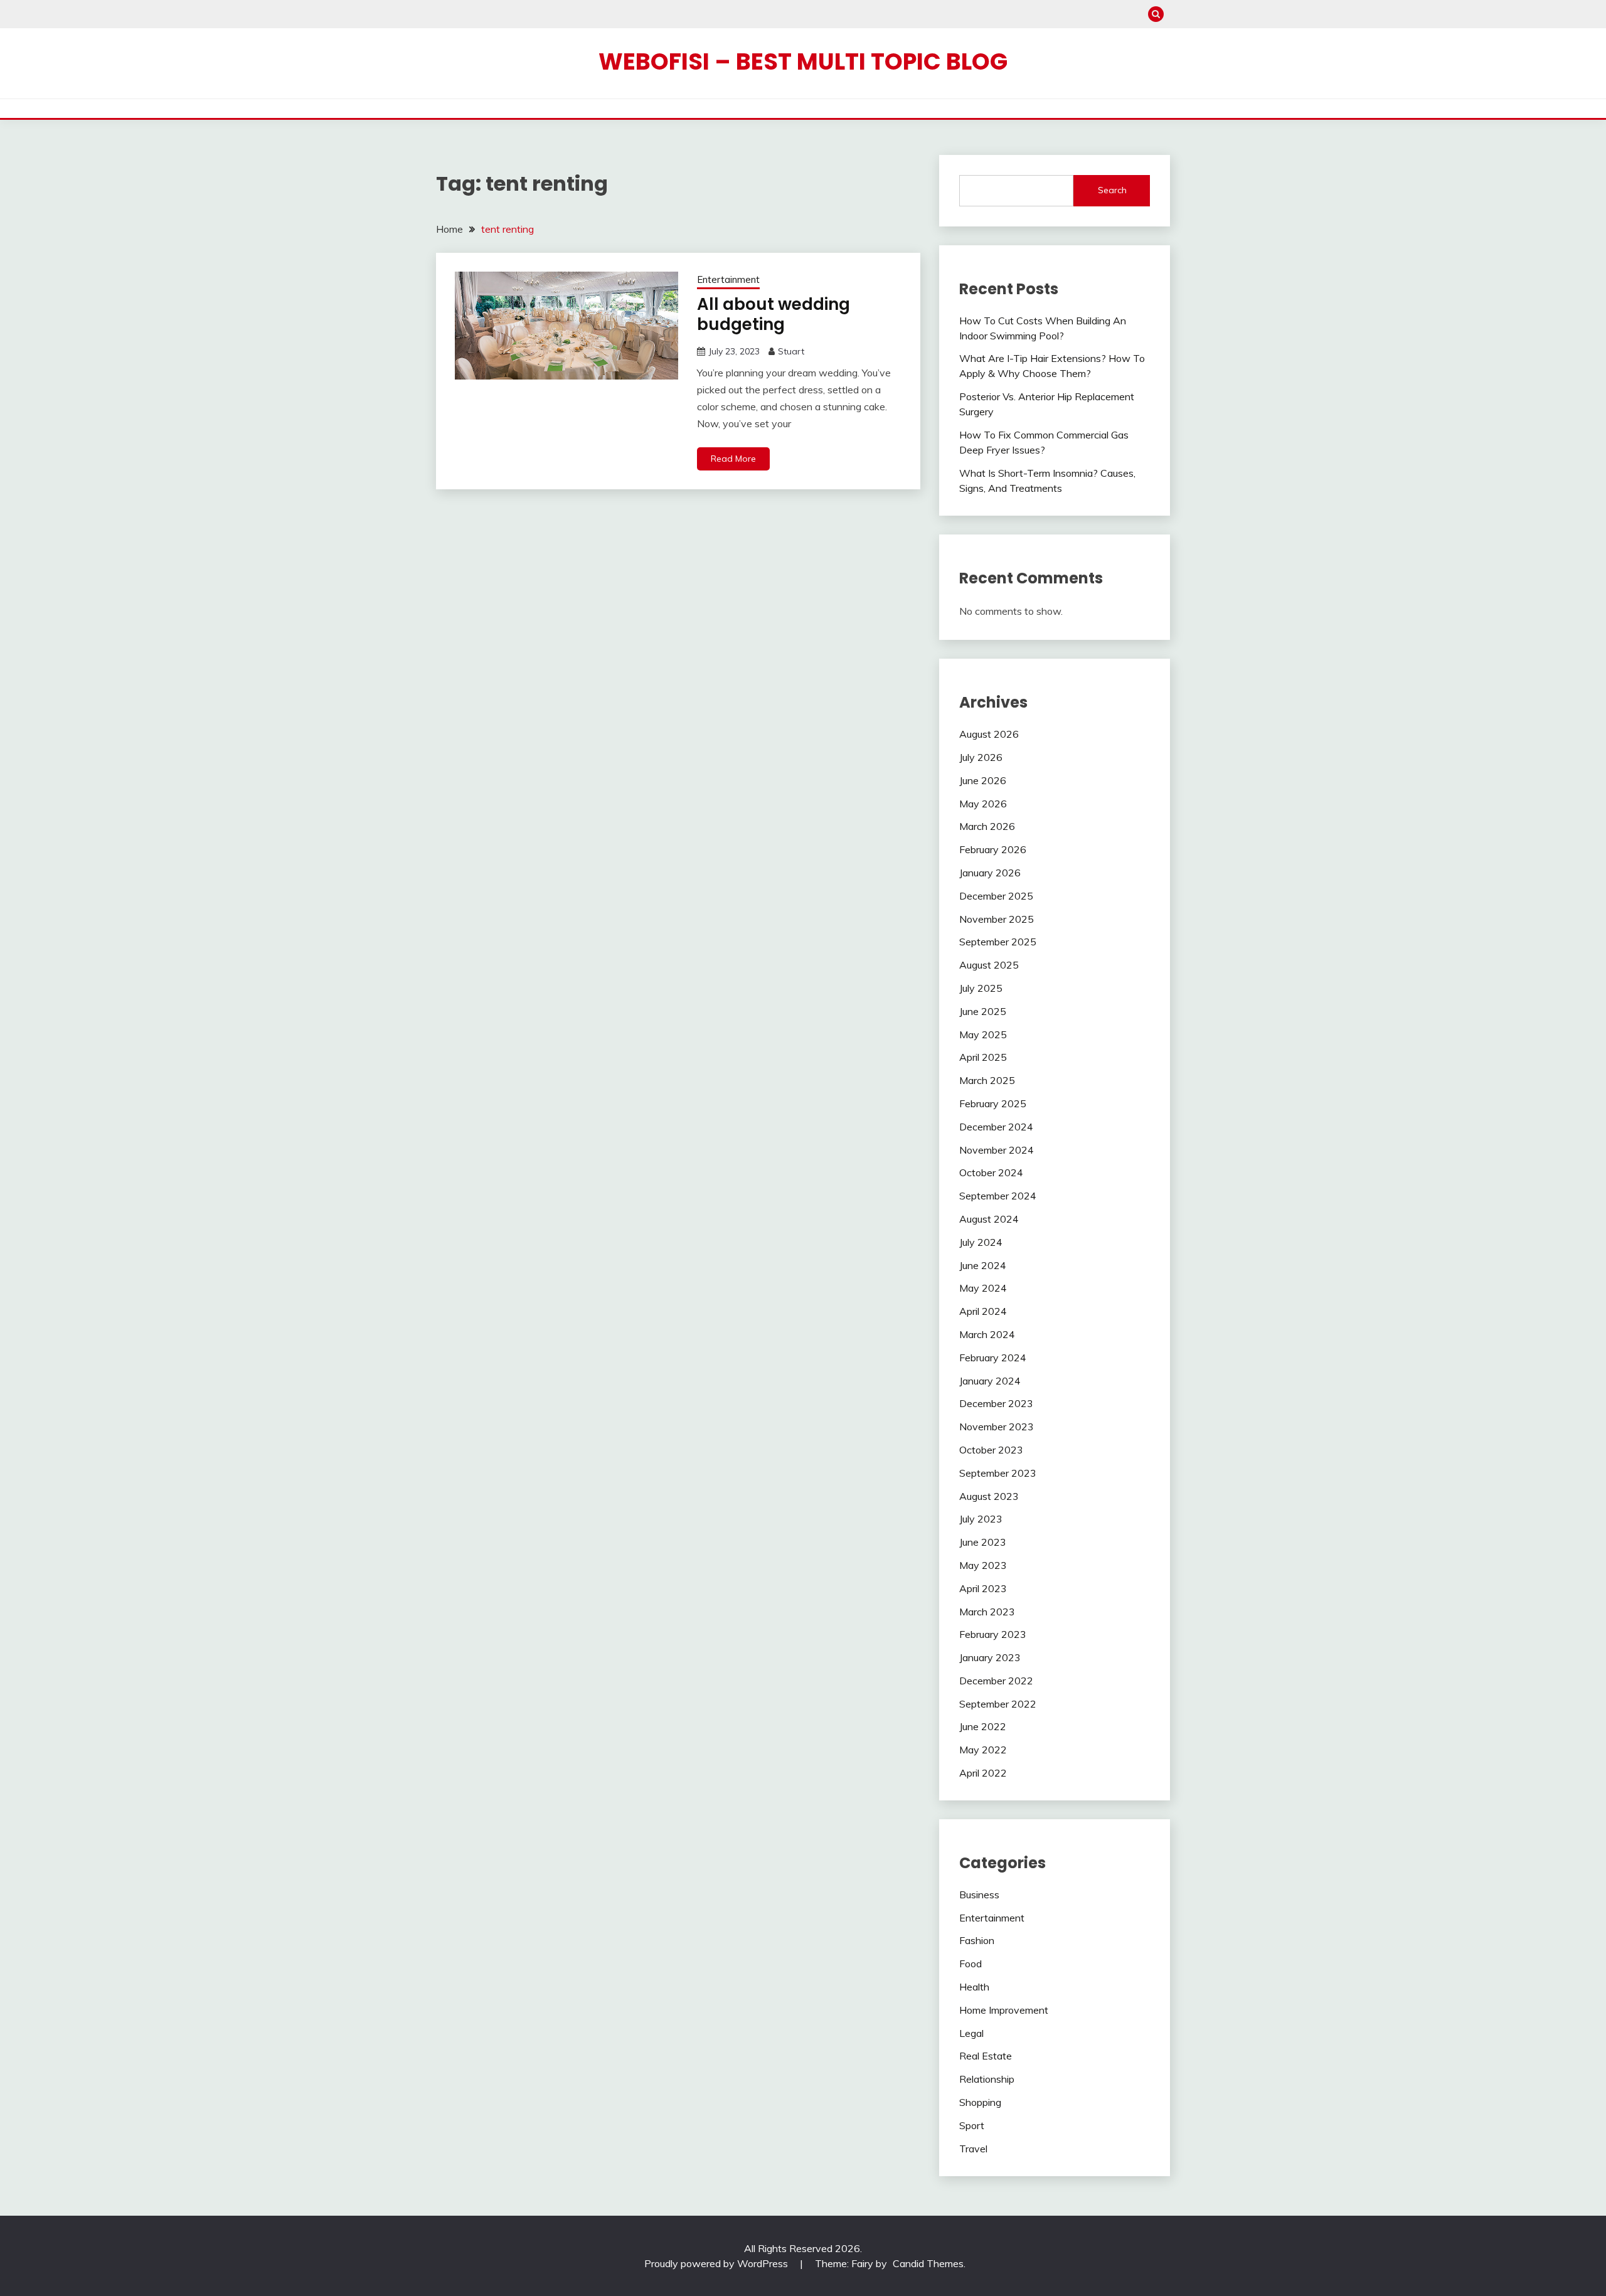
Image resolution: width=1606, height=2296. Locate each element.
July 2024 (981, 1242)
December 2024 (996, 1127)
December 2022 (996, 1681)
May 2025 (983, 1034)
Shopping (980, 2102)
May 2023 (983, 1565)
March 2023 (987, 1612)
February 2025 (993, 1103)
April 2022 (983, 1773)
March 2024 (987, 1334)
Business (979, 1895)
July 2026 (981, 757)
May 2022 (983, 1750)
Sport (972, 2125)
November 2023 (997, 1427)
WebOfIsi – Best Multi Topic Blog (803, 61)
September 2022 (998, 1704)
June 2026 (983, 780)
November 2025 (997, 919)
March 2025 (987, 1080)
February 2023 (993, 1634)
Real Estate (986, 2056)
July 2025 (981, 988)
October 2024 (991, 1172)
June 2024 (983, 1265)
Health (974, 1987)
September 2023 (998, 1473)
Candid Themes (928, 2263)
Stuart (791, 351)
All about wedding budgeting (774, 315)
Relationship (987, 2079)
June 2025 (983, 1011)
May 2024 (983, 1288)
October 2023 (991, 1450)
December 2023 (996, 1403)
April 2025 (983, 1057)
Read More (733, 459)
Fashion (977, 1940)
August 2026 (989, 734)
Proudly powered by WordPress (717, 2263)
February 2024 (993, 1358)
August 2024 (989, 1219)
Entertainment (728, 279)
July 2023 (981, 1519)
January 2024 (990, 1381)
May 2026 (983, 804)
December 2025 (996, 896)
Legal (971, 2033)
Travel (973, 2149)
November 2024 (997, 1150)
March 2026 (987, 826)
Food (971, 1964)
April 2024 (983, 1311)
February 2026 (993, 849)
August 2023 (989, 1496)
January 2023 (990, 1657)
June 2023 (983, 1542)
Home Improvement (1004, 2010)
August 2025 (989, 965)
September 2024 (998, 1196)
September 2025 (998, 942)
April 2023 (983, 1588)
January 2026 (990, 873)
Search (1112, 190)
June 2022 (983, 1726)
